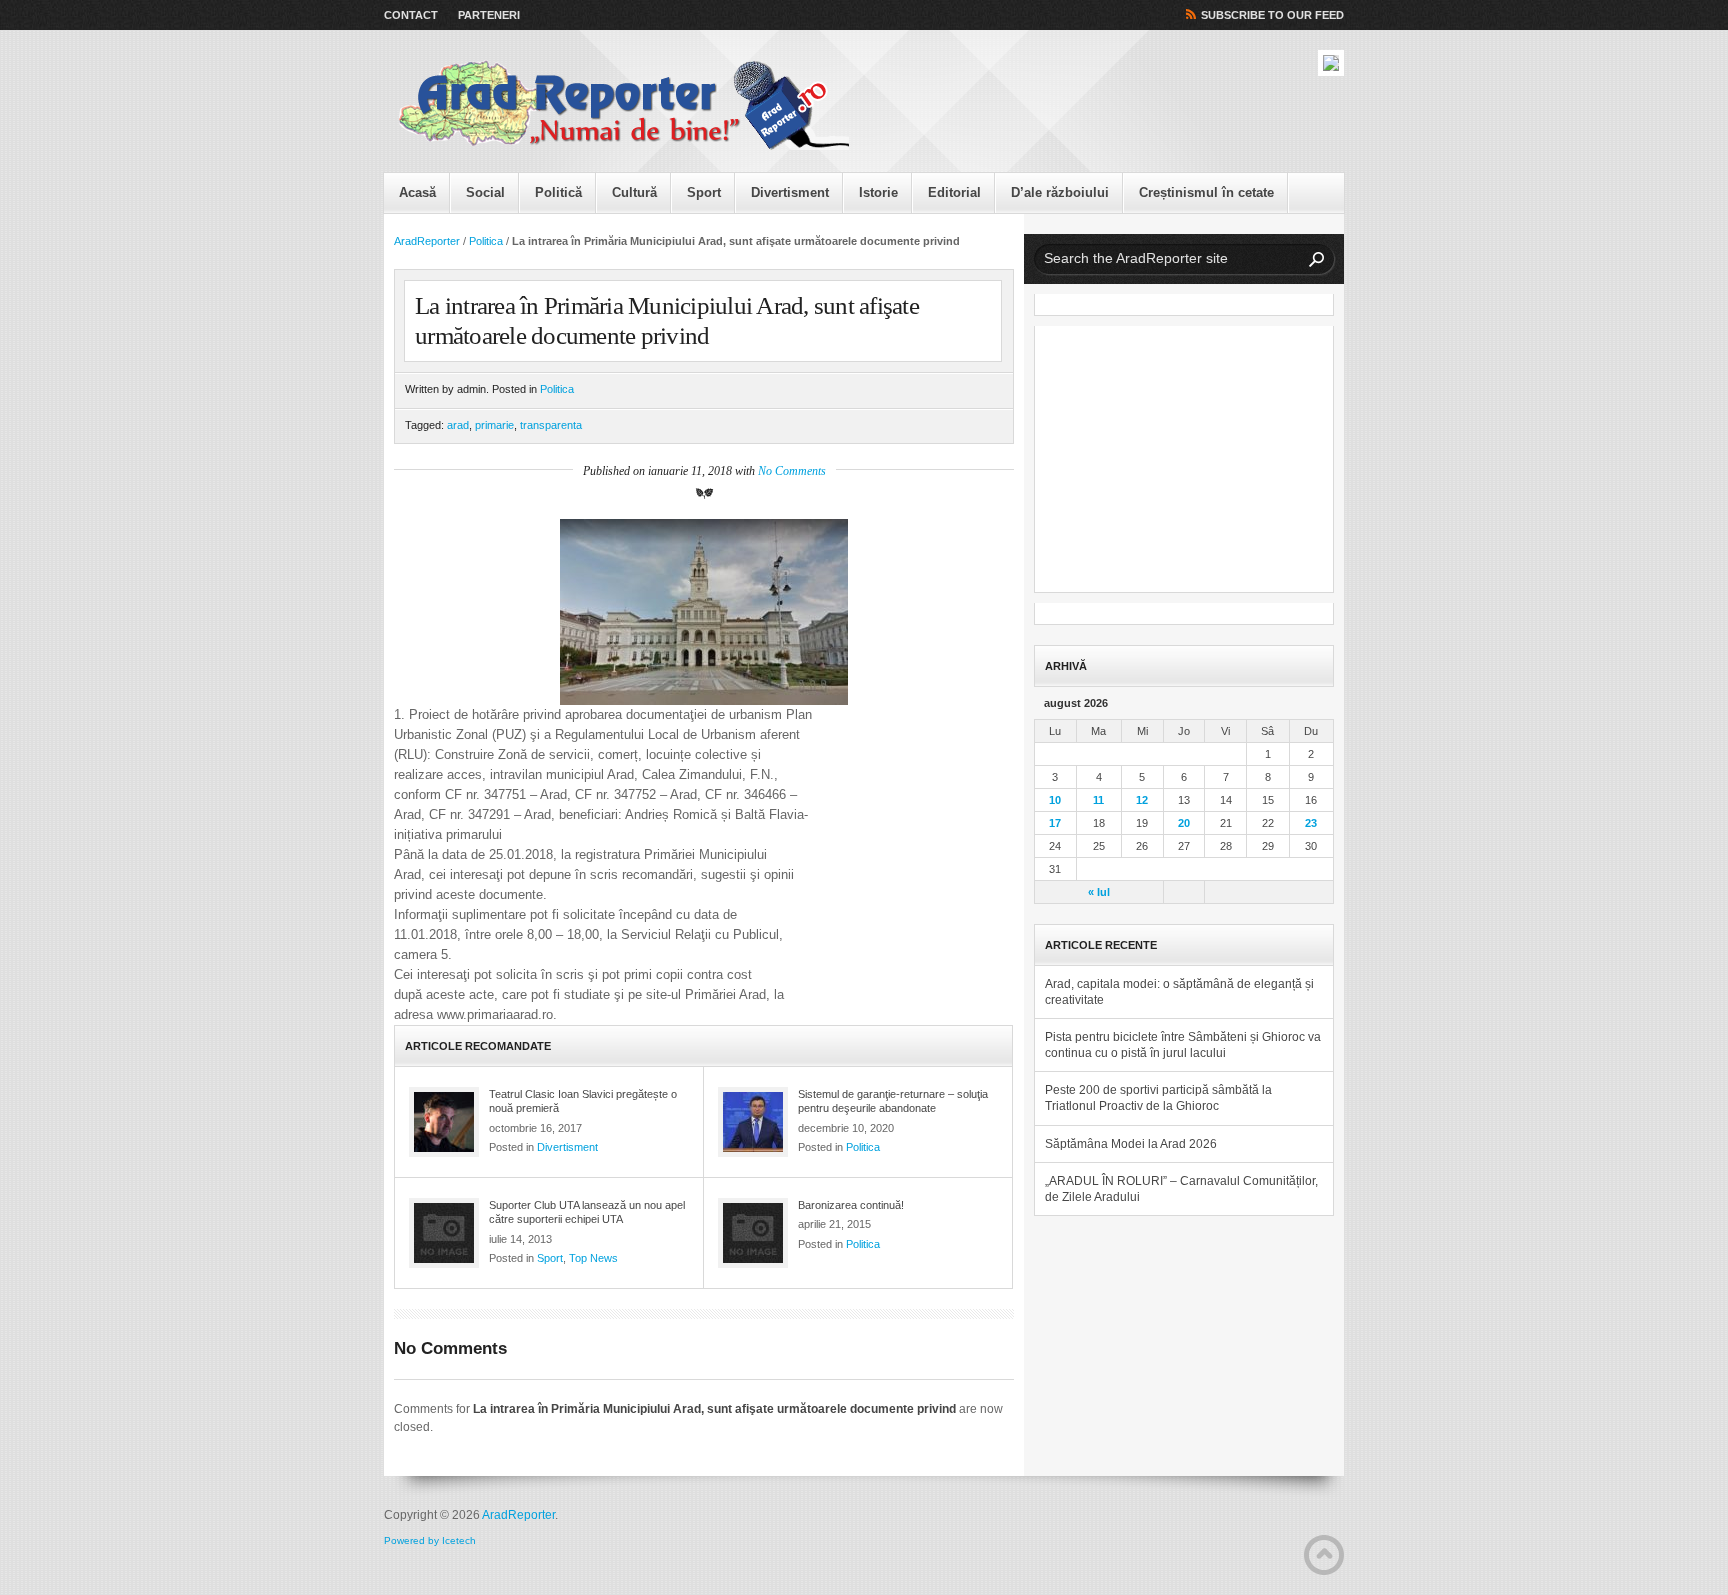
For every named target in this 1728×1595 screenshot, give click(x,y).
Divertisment (790, 192)
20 (1184, 823)
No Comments (792, 471)
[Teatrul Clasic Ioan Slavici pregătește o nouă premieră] (444, 1122)
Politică (558, 192)
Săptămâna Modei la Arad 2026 (1131, 1144)
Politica (486, 241)
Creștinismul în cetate (1206, 192)
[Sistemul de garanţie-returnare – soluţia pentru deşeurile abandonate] (753, 1122)
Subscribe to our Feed (1272, 15)
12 (1142, 800)
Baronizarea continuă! (851, 1205)
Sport (704, 192)
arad (458, 425)
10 (1055, 800)
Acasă (417, 192)
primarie (494, 425)
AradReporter (427, 241)
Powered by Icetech (430, 1540)
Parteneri (489, 15)
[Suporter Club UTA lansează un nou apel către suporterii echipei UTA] (444, 1233)
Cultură (634, 192)
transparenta (551, 425)
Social (485, 192)
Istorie (878, 192)
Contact (411, 15)
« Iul (1099, 892)
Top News (593, 1258)
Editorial (954, 192)
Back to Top (1324, 1555)
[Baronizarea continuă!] (753, 1233)
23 (1311, 823)
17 (1055, 823)
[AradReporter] (624, 106)
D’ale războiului (1060, 192)
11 (1098, 800)
